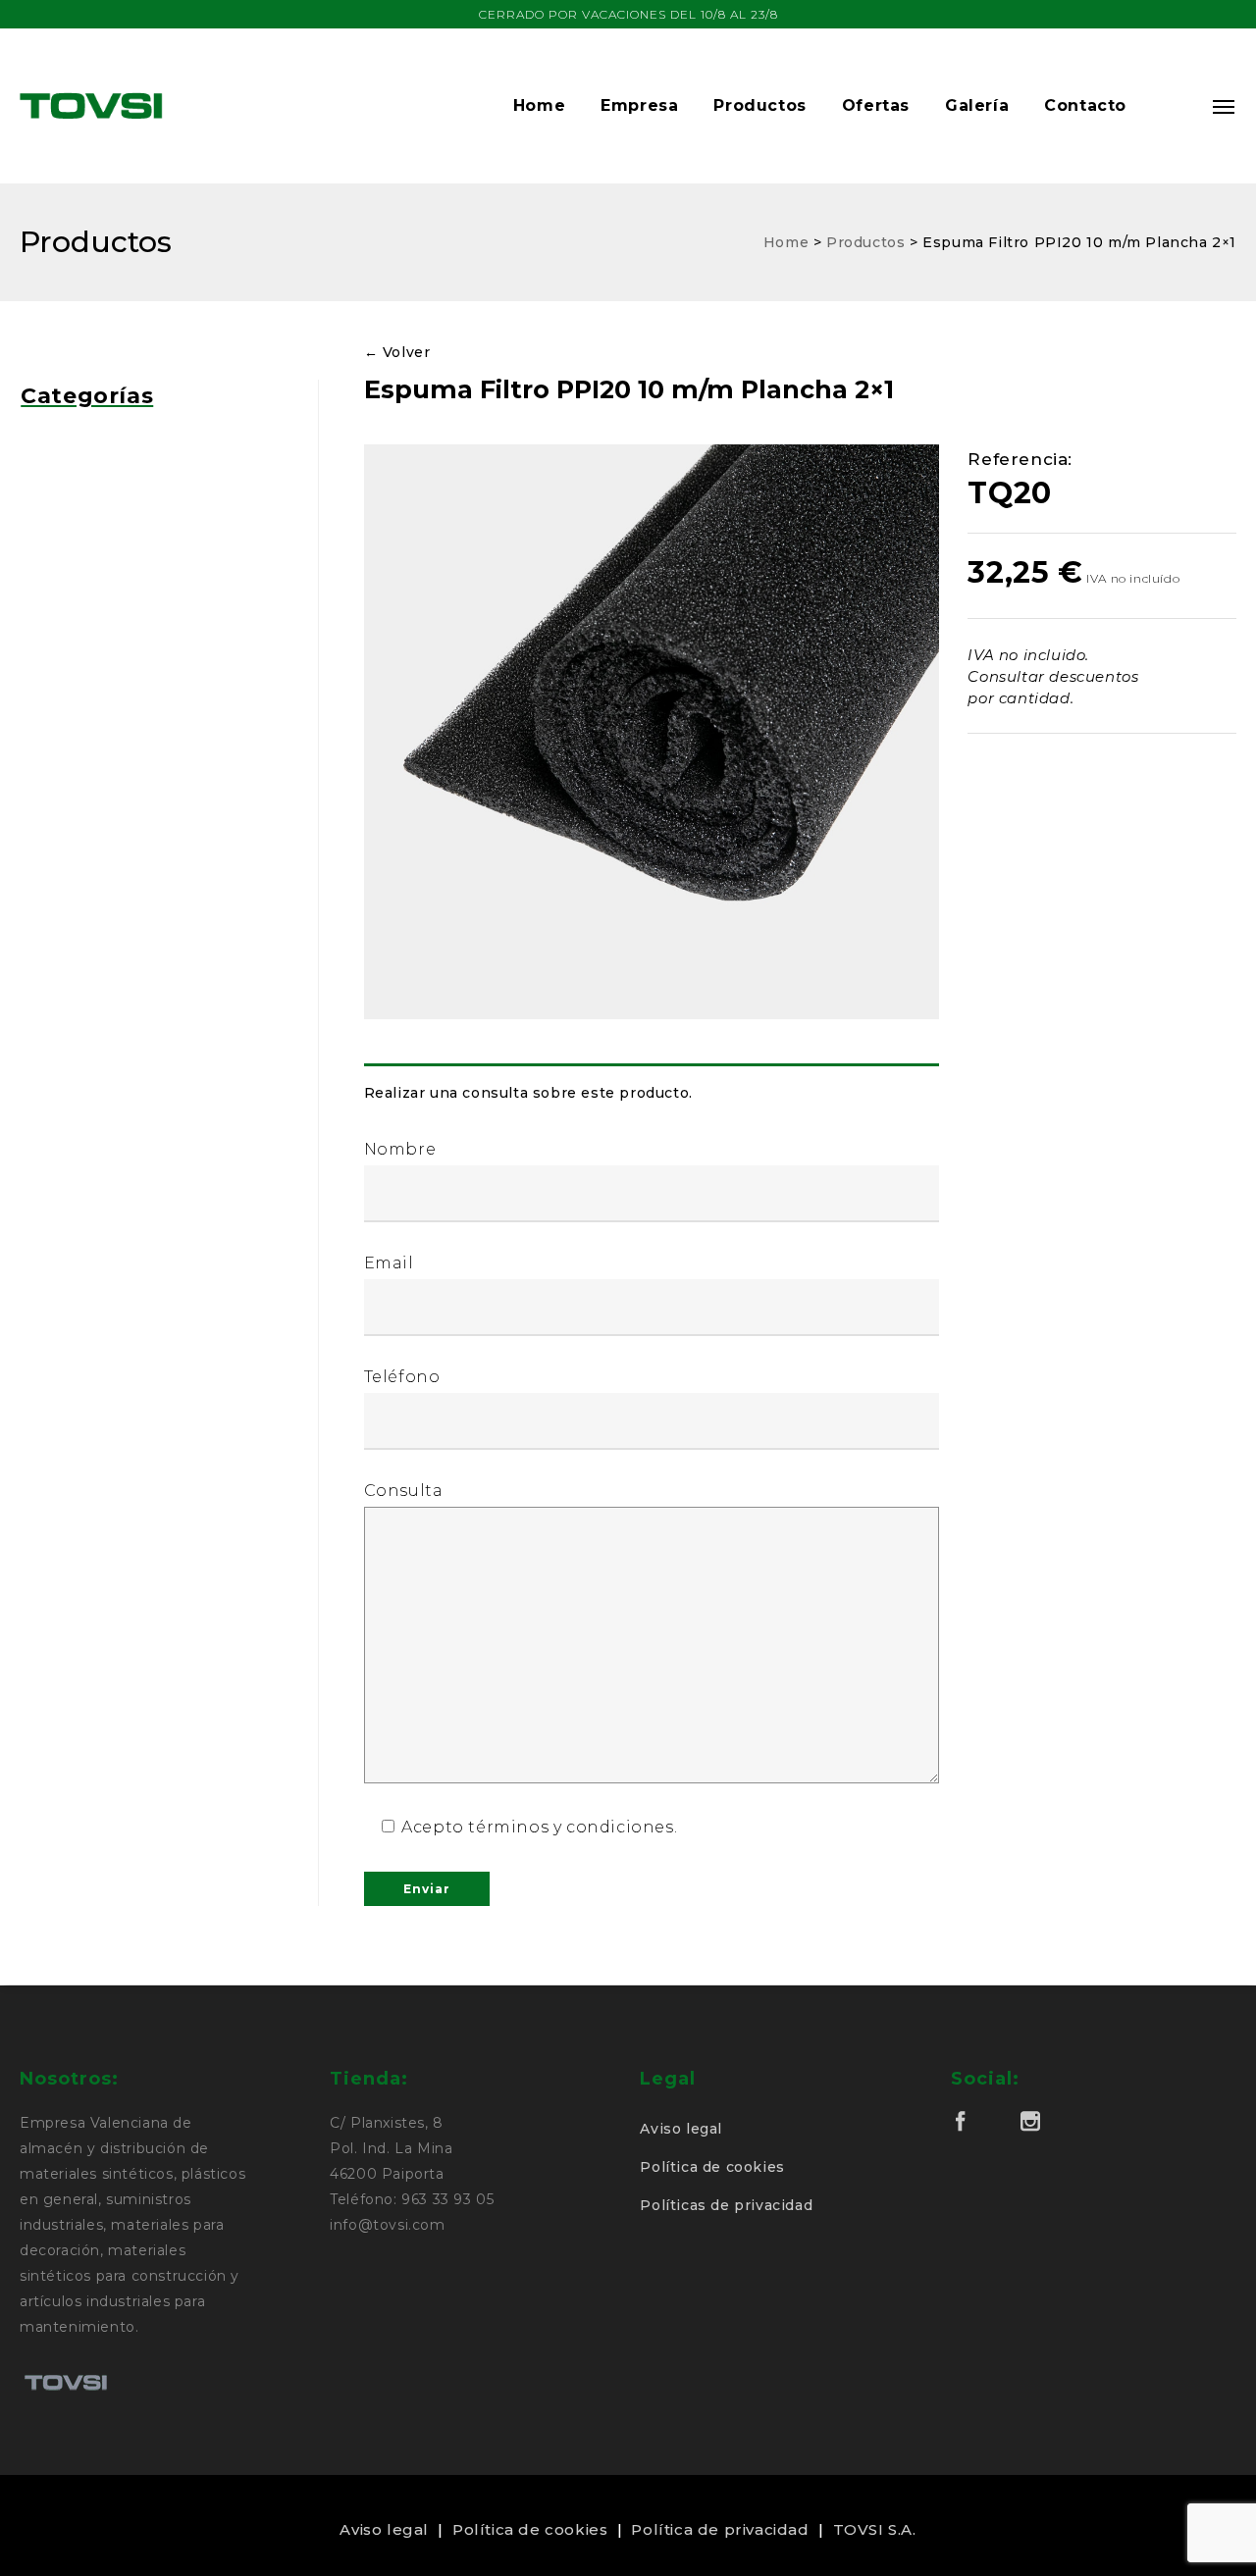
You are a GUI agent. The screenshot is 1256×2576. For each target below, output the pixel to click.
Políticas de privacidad (726, 2205)
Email (389, 1263)
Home (539, 105)
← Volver (397, 352)
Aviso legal (681, 2129)
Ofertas (876, 105)
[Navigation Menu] (1225, 106)
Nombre (400, 1149)
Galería (977, 105)
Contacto (1085, 105)
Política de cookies (712, 2167)
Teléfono (402, 1377)
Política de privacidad (720, 2529)
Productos (759, 105)
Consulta (404, 1491)
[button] (1170, 106)
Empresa (639, 105)
